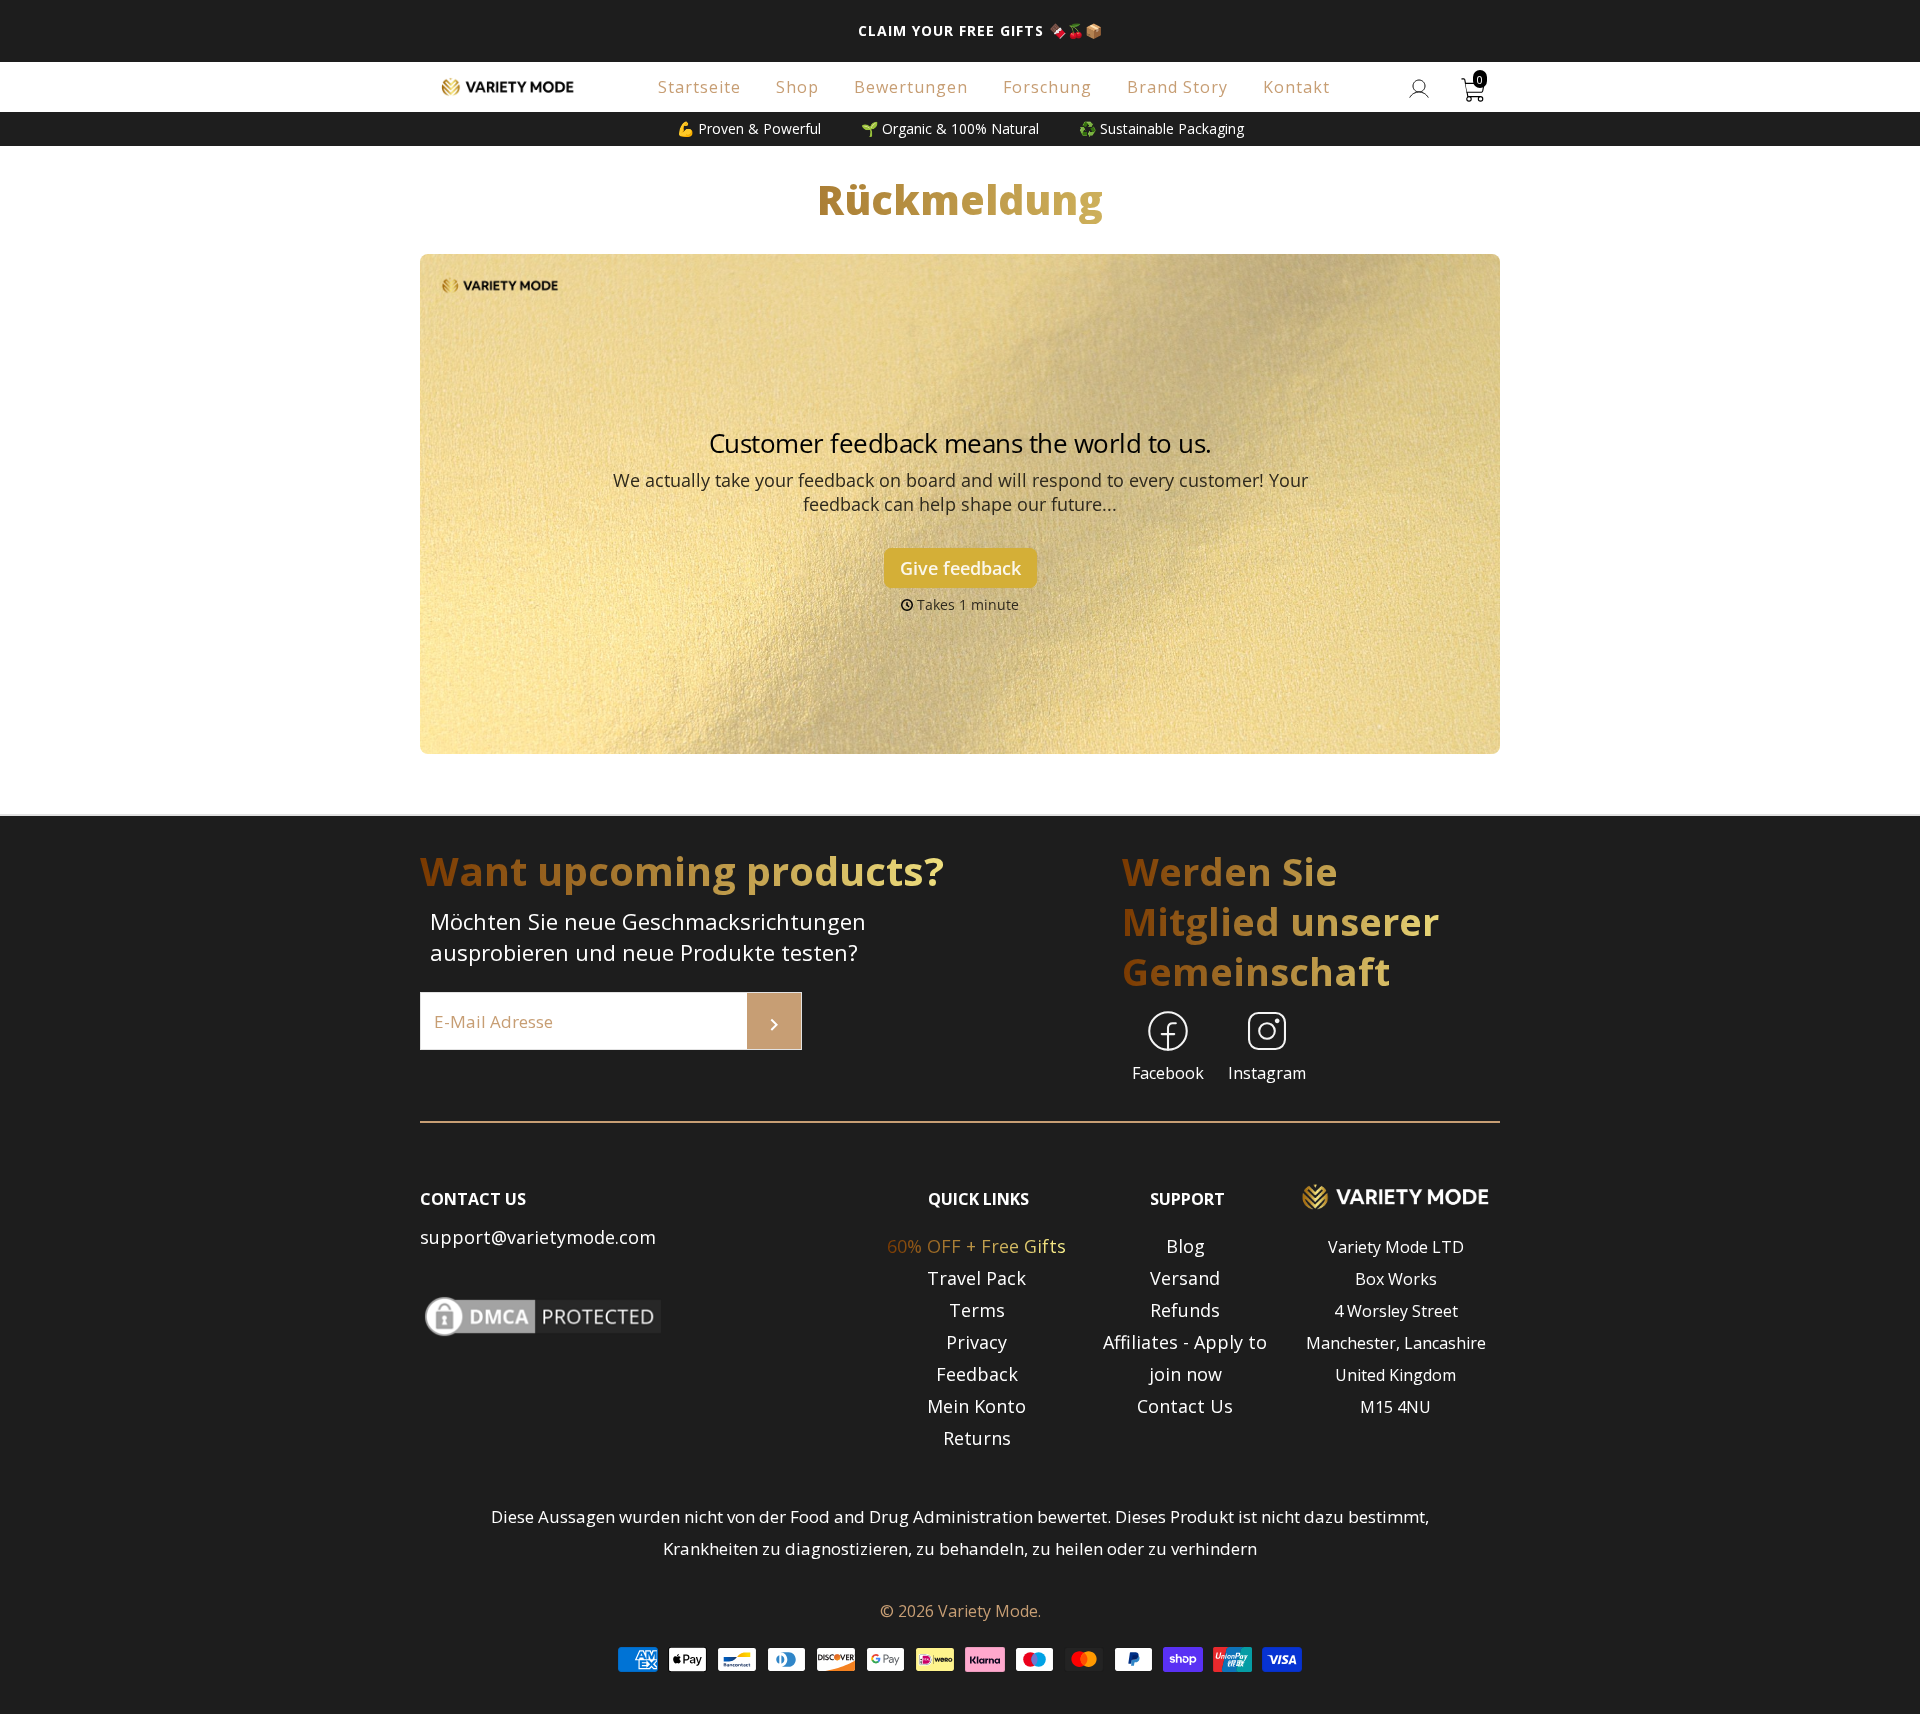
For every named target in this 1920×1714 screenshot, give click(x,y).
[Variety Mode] (508, 87)
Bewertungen (911, 87)
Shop (797, 87)
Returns (977, 1438)
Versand (1185, 1278)
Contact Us (1185, 1406)
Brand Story (1177, 87)
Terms (977, 1310)
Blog (1185, 1246)
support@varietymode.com (538, 1237)
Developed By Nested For (960, 1698)
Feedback (977, 1374)
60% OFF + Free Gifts (976, 1246)
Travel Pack (976, 1278)
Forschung (1047, 87)
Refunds (1185, 1310)
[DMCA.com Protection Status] (543, 1335)
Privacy (976, 1342)
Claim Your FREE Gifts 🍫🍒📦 (980, 30)
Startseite (699, 87)
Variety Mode (988, 1611)
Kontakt (1296, 87)
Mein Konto (976, 1406)
